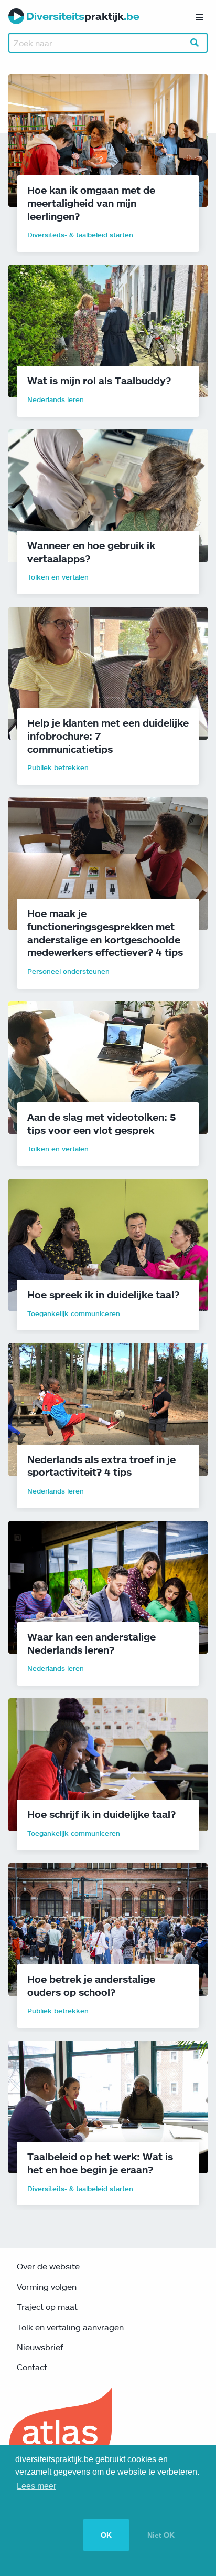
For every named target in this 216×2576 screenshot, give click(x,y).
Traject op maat (47, 2307)
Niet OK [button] (161, 2535)
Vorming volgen (47, 2287)
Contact (32, 2367)
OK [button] (106, 2535)
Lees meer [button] (36, 2486)
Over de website (48, 2266)
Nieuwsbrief (40, 2347)
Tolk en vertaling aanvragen (70, 2327)
